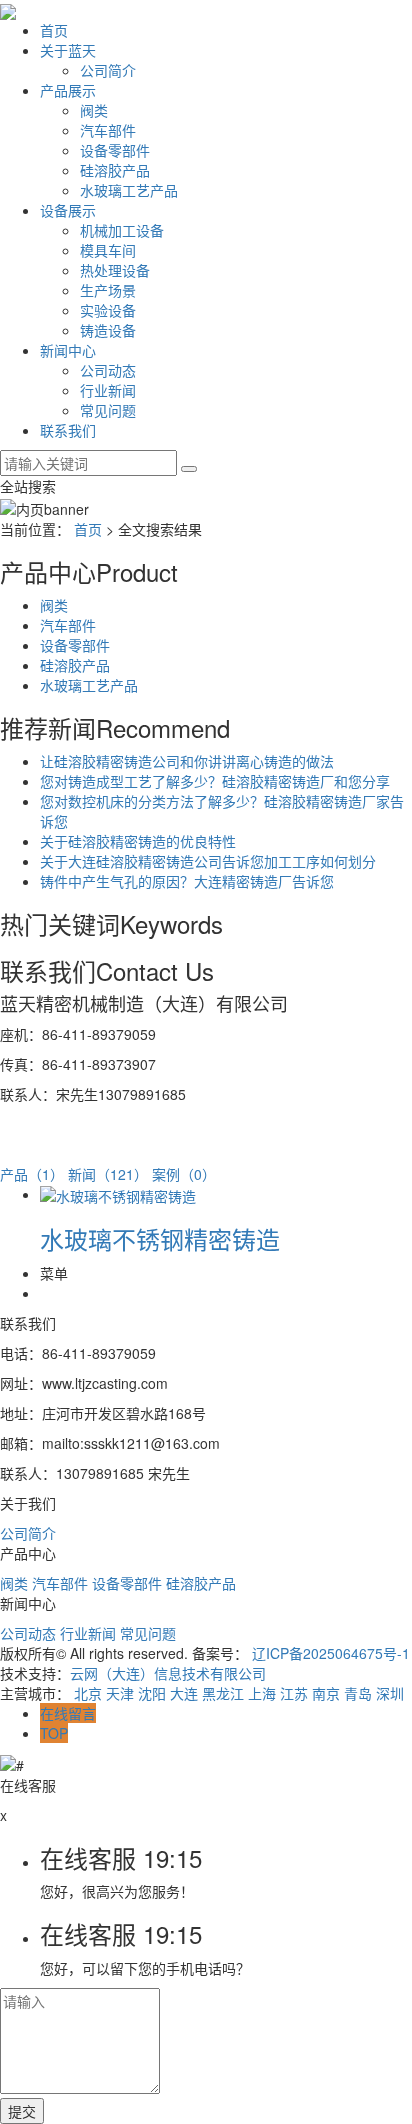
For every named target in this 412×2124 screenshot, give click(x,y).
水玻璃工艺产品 (129, 190)
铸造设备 (108, 330)
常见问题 (108, 410)
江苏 (294, 1693)
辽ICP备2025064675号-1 (331, 1653)
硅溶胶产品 (115, 170)
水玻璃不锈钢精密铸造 (160, 1238)
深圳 (390, 1693)
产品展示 (68, 90)
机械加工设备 (122, 230)
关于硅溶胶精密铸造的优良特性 (138, 841)
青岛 (358, 1693)
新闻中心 (68, 350)
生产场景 (108, 290)
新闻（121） (108, 1174)
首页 (54, 30)
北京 (88, 1693)
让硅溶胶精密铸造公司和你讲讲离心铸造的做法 (187, 761)
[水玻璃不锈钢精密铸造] (118, 1194)
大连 (184, 1693)
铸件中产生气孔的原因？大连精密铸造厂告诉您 (187, 881)
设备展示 (68, 210)
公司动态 (108, 370)
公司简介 (108, 70)
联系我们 (68, 430)
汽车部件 (108, 130)
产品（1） (32, 1174)
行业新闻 (108, 390)
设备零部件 (115, 150)
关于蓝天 (68, 50)
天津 (120, 1693)
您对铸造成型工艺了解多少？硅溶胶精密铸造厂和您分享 (215, 781)
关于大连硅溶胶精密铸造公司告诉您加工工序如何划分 (208, 861)
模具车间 (108, 250)
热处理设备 (115, 270)
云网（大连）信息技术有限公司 (168, 1673)
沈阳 (152, 1693)
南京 (326, 1693)
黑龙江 (223, 1693)
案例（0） (184, 1174)
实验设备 (108, 310)
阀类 (94, 110)
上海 (262, 1693)
